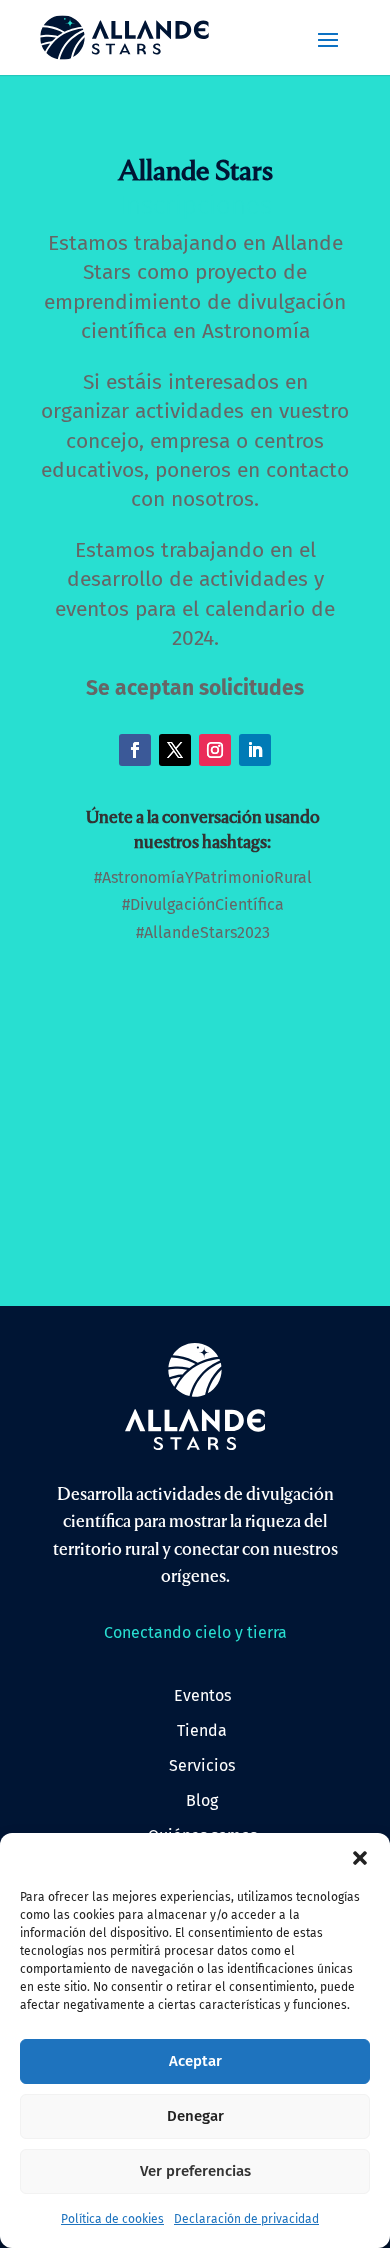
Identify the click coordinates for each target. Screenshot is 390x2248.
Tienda (202, 1730)
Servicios (202, 1765)
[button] (360, 1858)
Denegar (195, 2116)
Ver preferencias (195, 2171)
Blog (202, 1800)
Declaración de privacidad (246, 2219)
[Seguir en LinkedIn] (255, 750)
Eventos (202, 1695)
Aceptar (195, 2061)
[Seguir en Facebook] (135, 750)
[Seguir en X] (175, 750)
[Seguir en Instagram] (215, 750)
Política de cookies (112, 2219)
